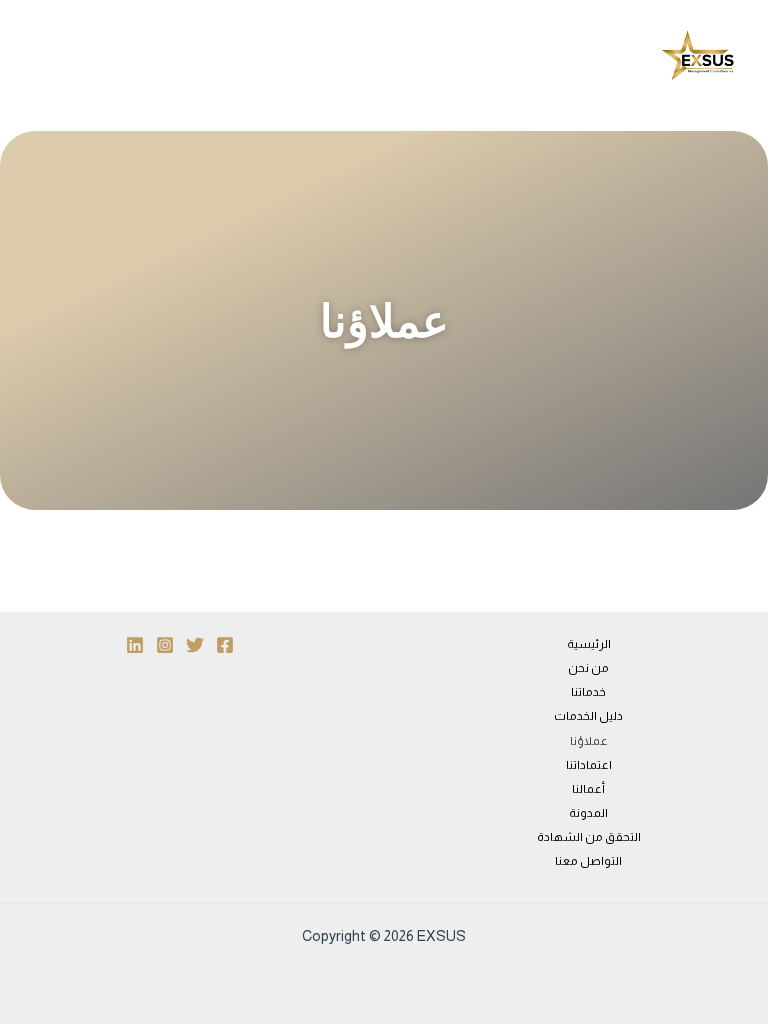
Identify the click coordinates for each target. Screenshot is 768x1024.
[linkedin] (135, 645)
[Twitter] (195, 645)
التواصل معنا (588, 861)
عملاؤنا (589, 741)
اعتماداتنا (589, 765)
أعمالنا (588, 789)
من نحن (588, 668)
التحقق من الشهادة (589, 837)
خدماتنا (588, 692)
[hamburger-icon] (390, 56)
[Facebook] (225, 645)
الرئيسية (589, 644)
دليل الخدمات (588, 716)
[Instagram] (165, 645)
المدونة (588, 813)
